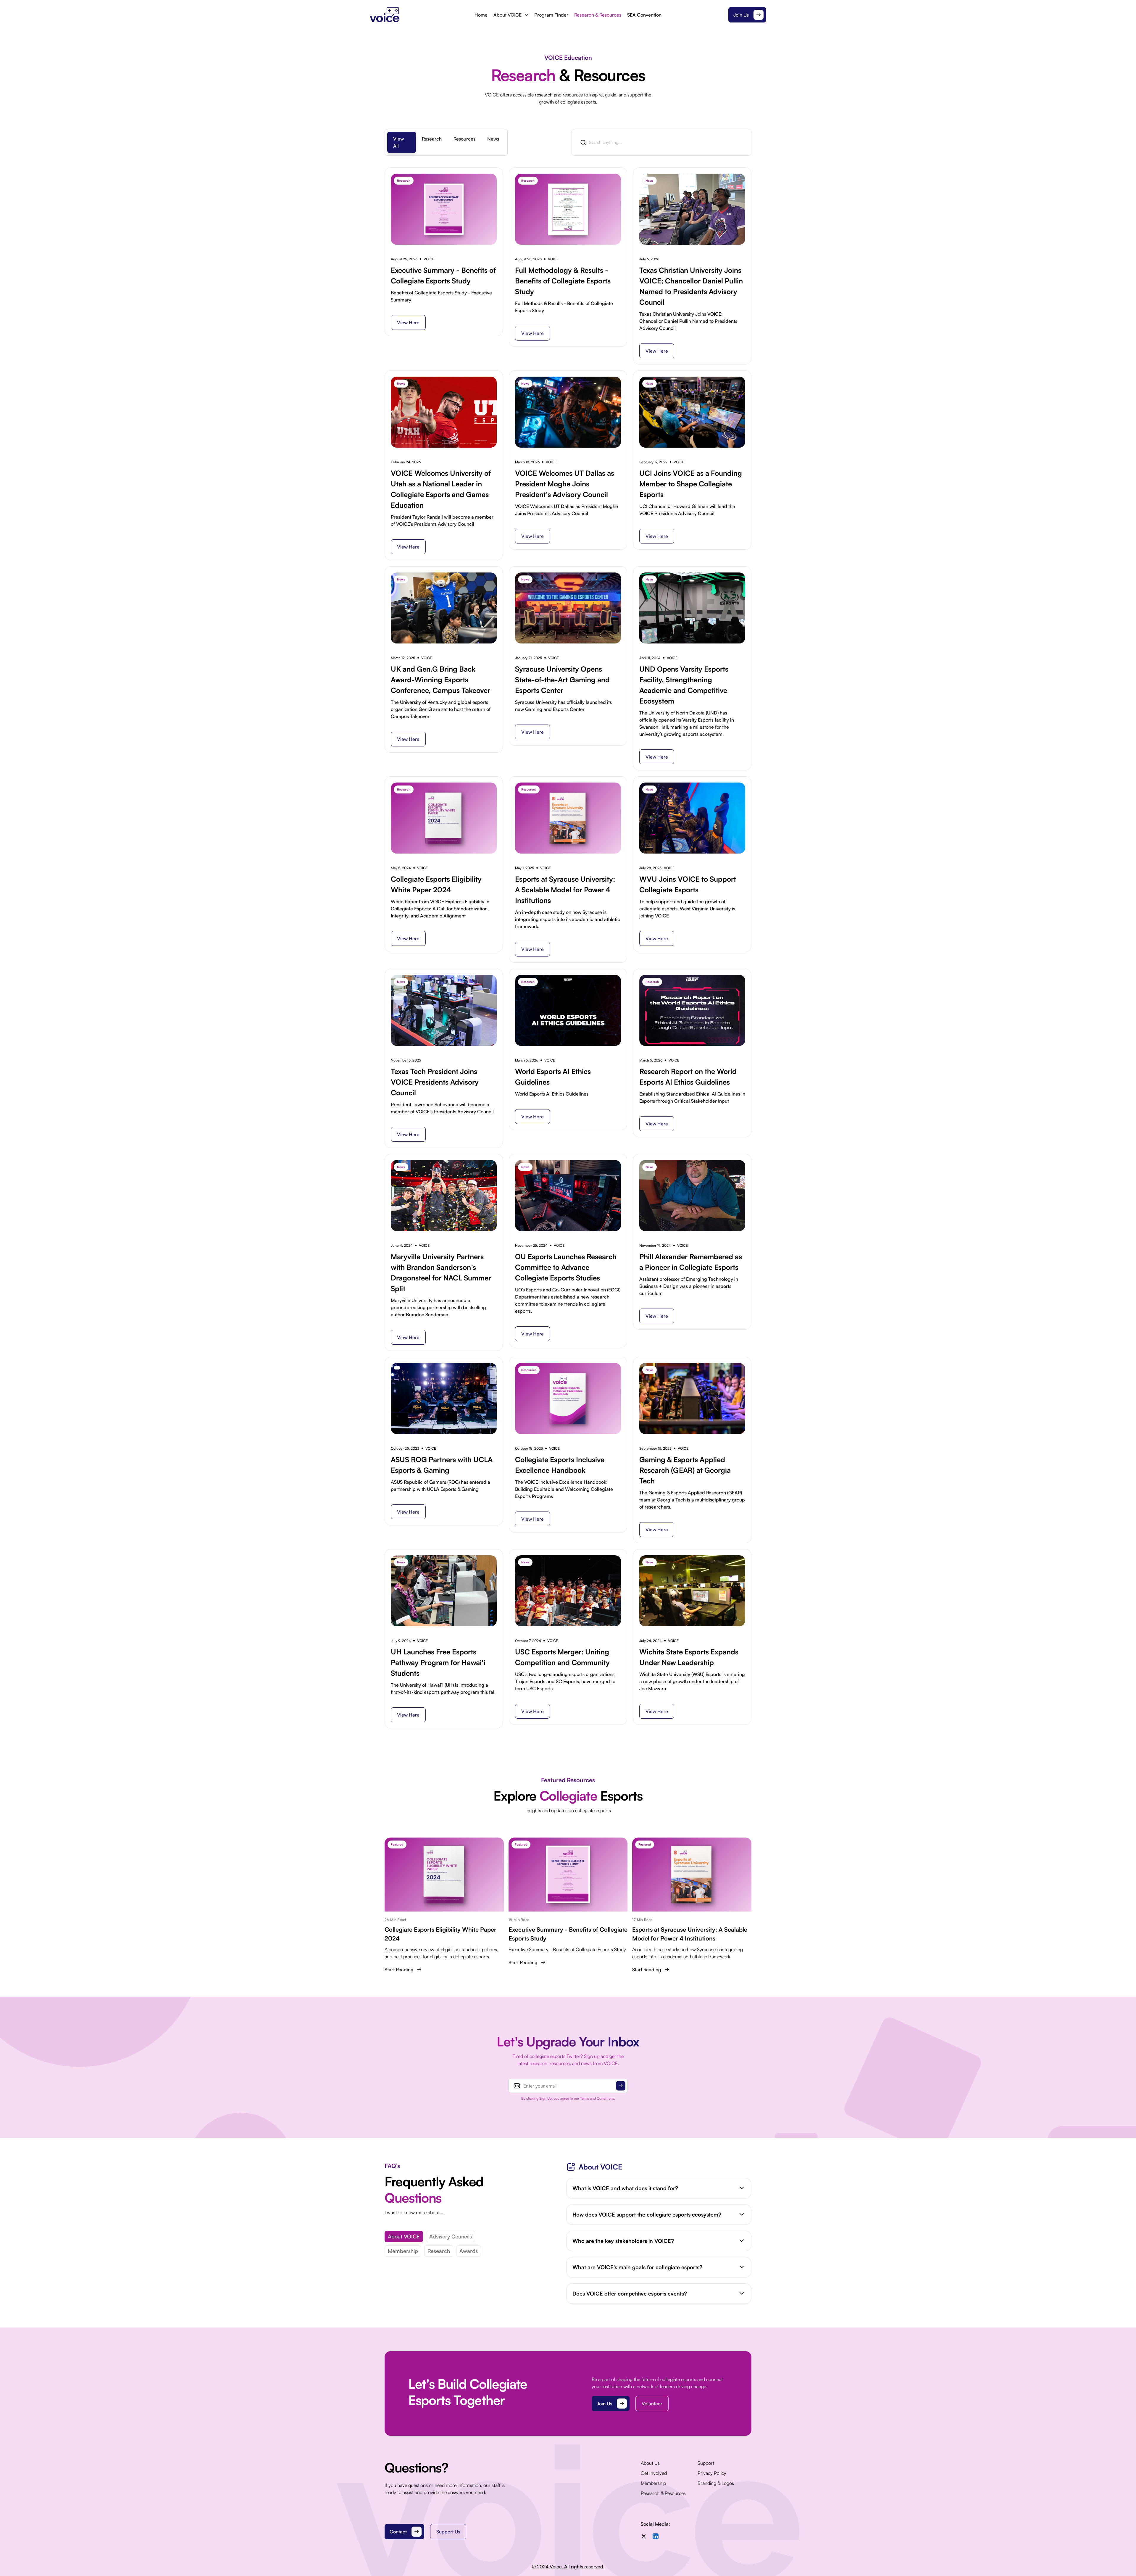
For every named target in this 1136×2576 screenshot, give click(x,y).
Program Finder (551, 15)
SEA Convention (644, 15)
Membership (403, 2251)
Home (481, 15)
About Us (650, 2463)
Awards (469, 2251)
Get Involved (654, 2473)
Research (439, 2251)
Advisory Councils (451, 2236)
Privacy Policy (712, 2473)
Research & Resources (598, 15)
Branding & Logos (716, 2483)
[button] (511, 15)
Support (706, 2463)
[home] (420, 15)
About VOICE (404, 2236)
